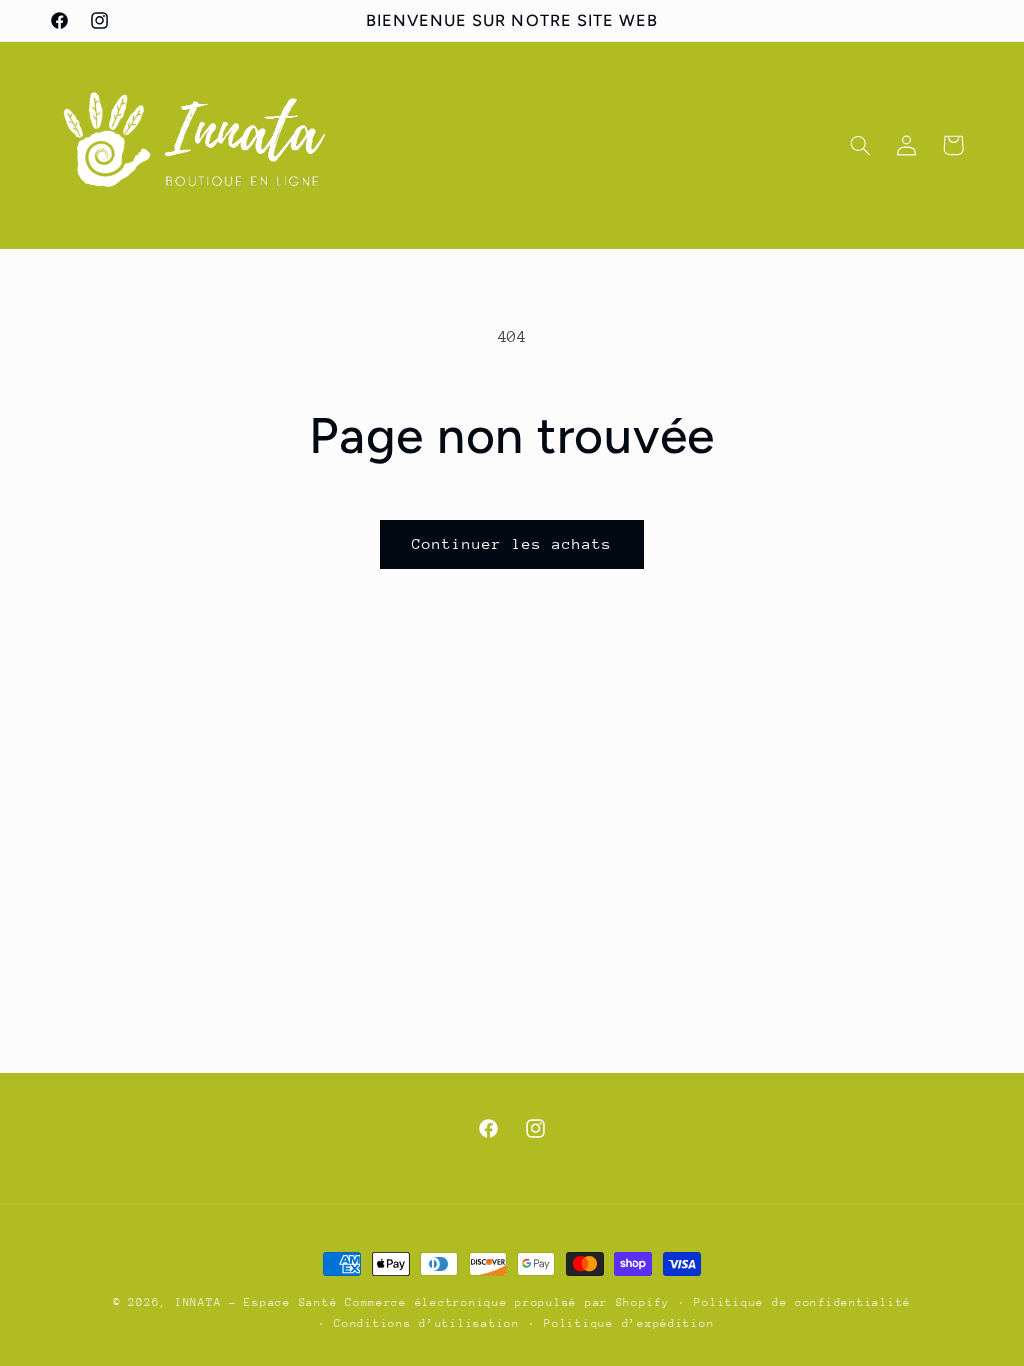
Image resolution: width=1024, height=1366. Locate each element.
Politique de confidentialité (802, 1302)
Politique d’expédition (629, 1323)
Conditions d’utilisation (427, 1323)
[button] (860, 145)
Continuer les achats (512, 543)
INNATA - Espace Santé (256, 1302)
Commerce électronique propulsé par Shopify (507, 1302)
